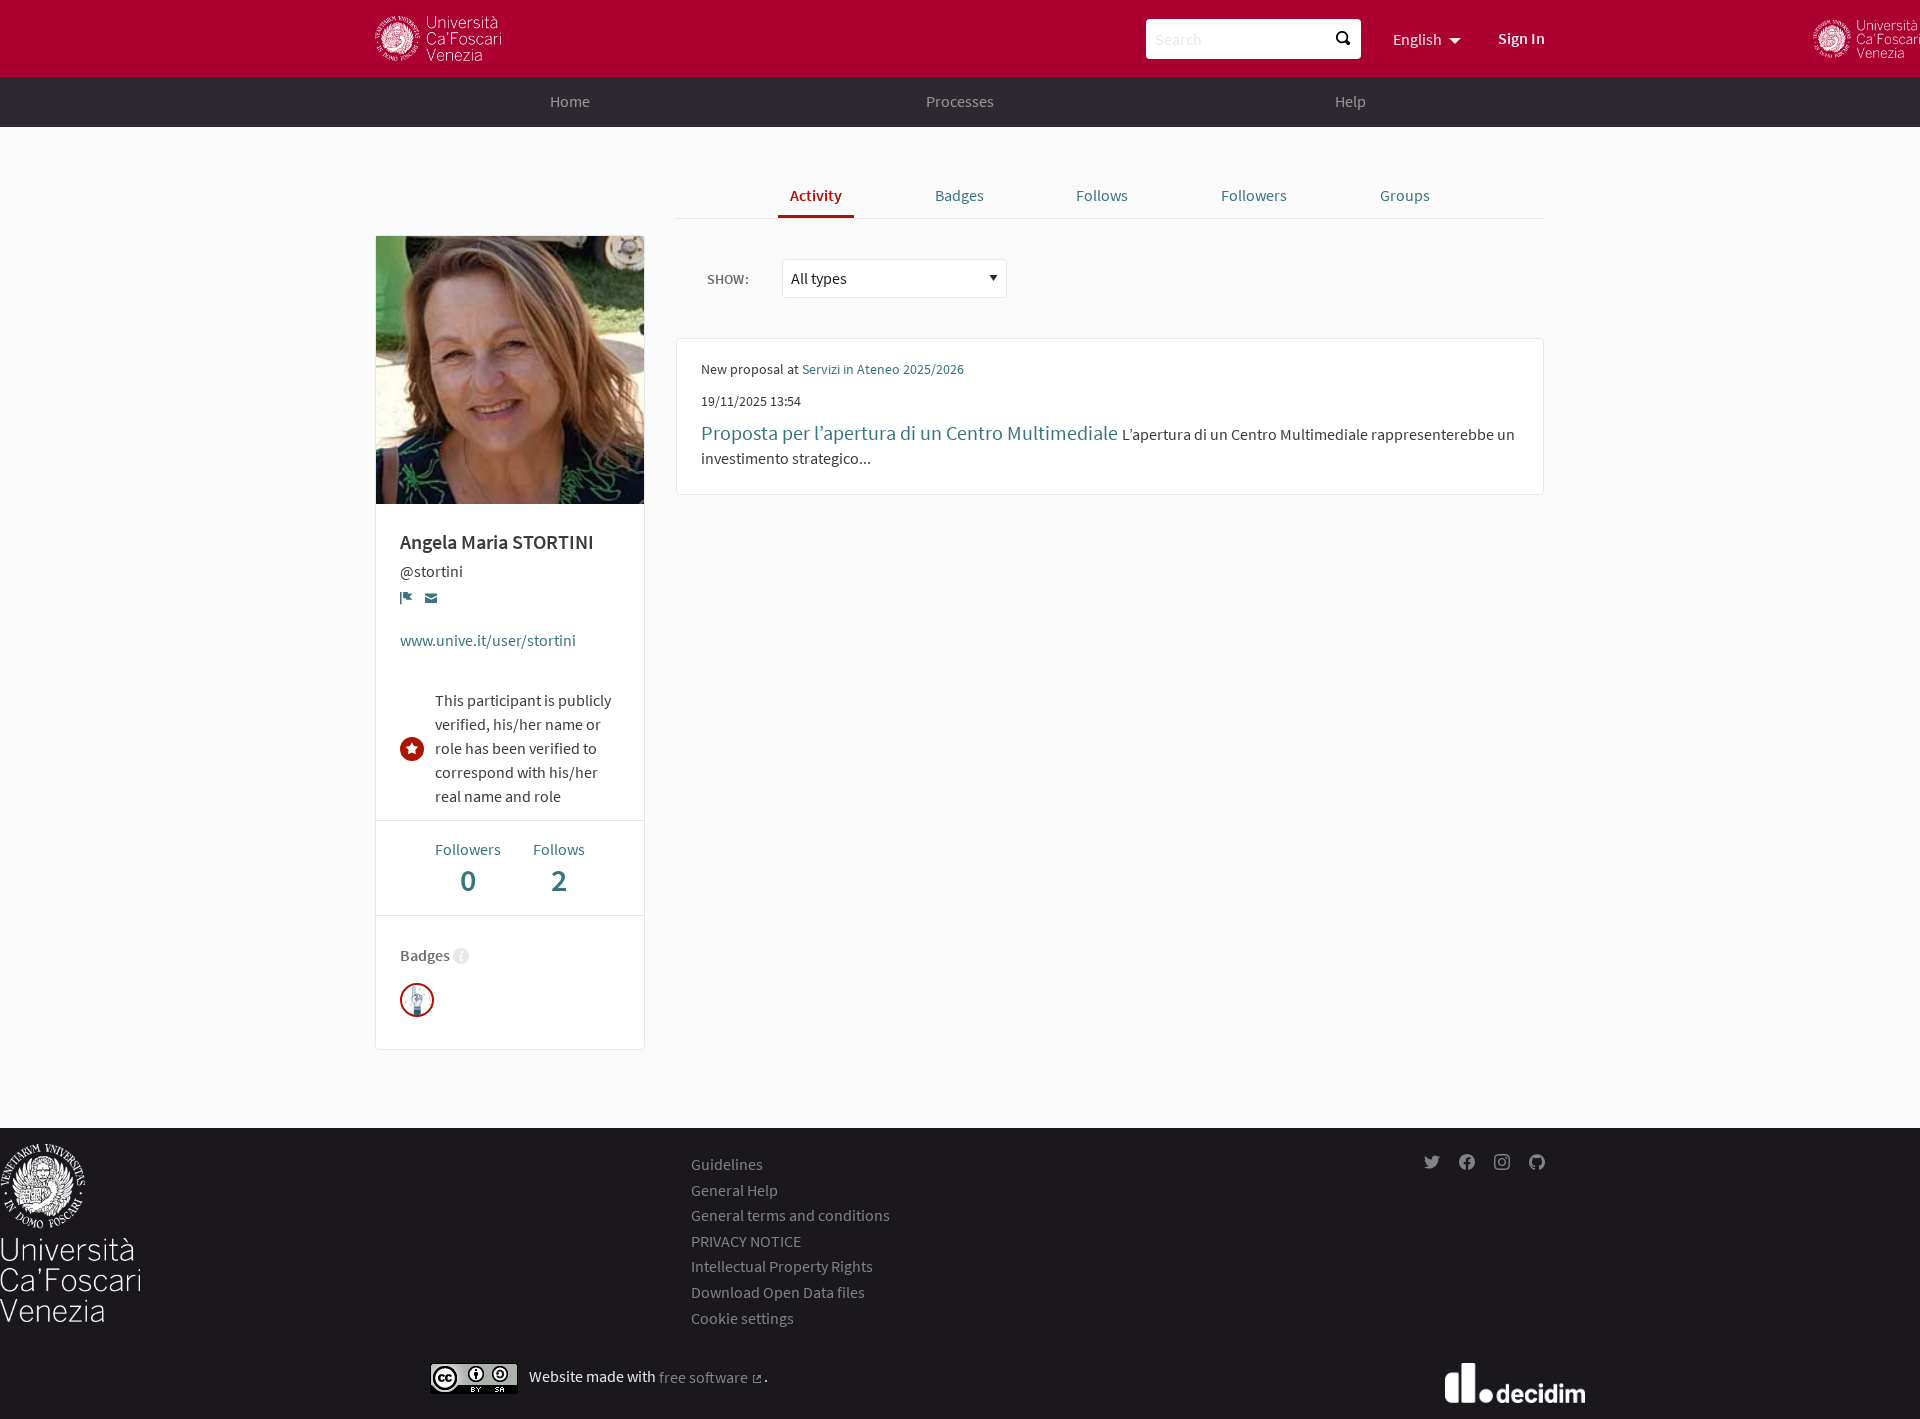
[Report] (406, 598)
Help (1350, 101)
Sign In (1521, 38)
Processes (960, 101)
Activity (816, 195)
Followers (1254, 195)
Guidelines (727, 1164)
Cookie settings (742, 1318)
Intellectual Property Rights (782, 1266)
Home (570, 101)
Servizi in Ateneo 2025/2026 (883, 369)
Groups (1405, 195)
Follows (1102, 195)
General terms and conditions (790, 1215)
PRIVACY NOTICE (746, 1241)
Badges (959, 195)
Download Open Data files (778, 1292)
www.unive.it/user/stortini (488, 640)
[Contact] (431, 597)
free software (711, 1377)
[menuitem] (1429, 38)
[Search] (1343, 39)
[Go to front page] (438, 38)
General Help (734, 1190)
